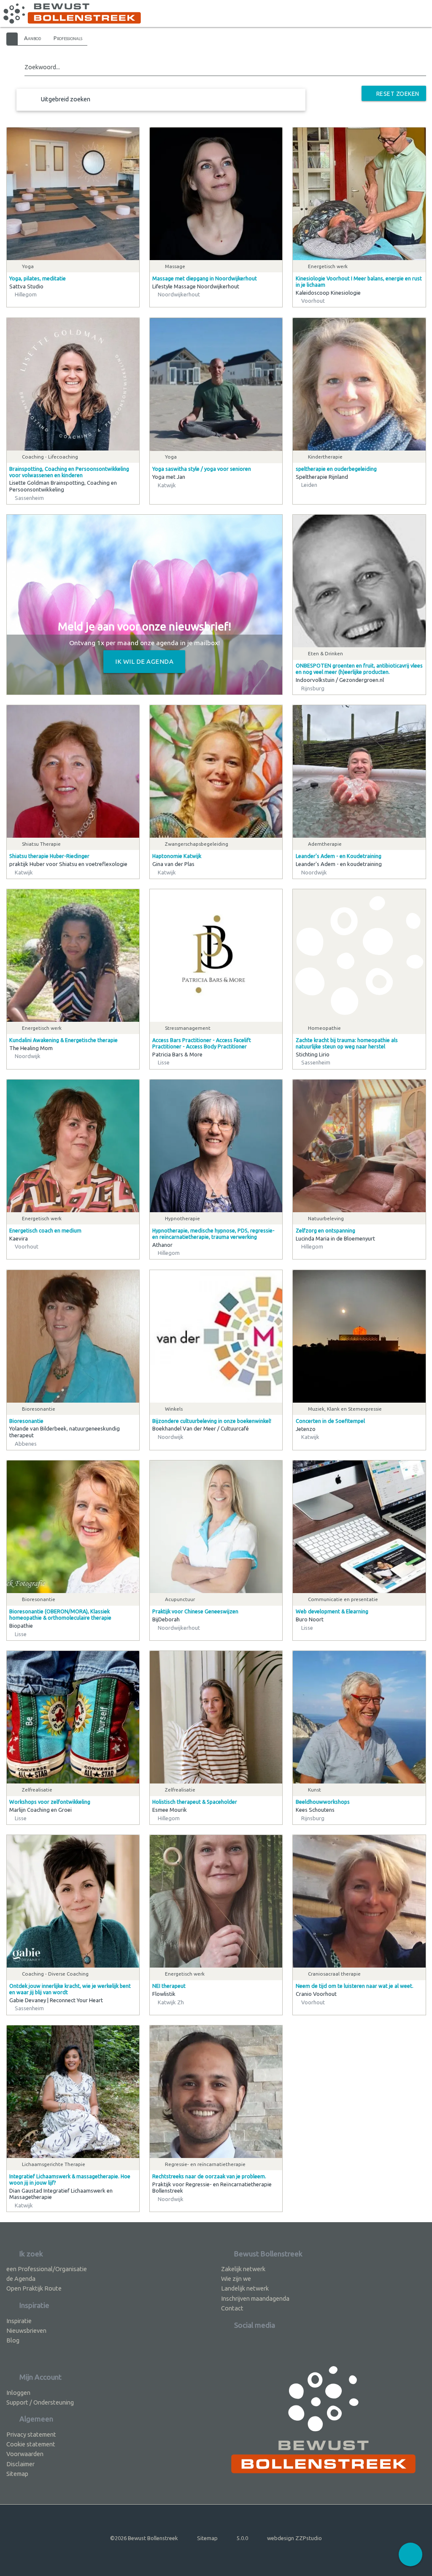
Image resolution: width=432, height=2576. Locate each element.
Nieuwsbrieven (26, 2330)
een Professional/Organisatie (47, 2269)
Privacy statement (31, 2434)
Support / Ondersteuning (40, 2402)
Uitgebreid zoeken (66, 99)
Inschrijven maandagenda (255, 2298)
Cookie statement (31, 2444)
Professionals (68, 38)
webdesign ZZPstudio (294, 2538)
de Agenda (21, 2279)
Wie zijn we (236, 2279)
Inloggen (18, 2393)
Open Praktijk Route (34, 2288)
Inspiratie (19, 2321)
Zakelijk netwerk (243, 2269)
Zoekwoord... (42, 67)
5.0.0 (242, 2538)
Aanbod (32, 38)
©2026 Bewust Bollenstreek (144, 2538)
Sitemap (17, 2474)
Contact (232, 2308)
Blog (13, 2340)
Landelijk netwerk (245, 2288)
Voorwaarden (25, 2454)
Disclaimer (20, 2464)
